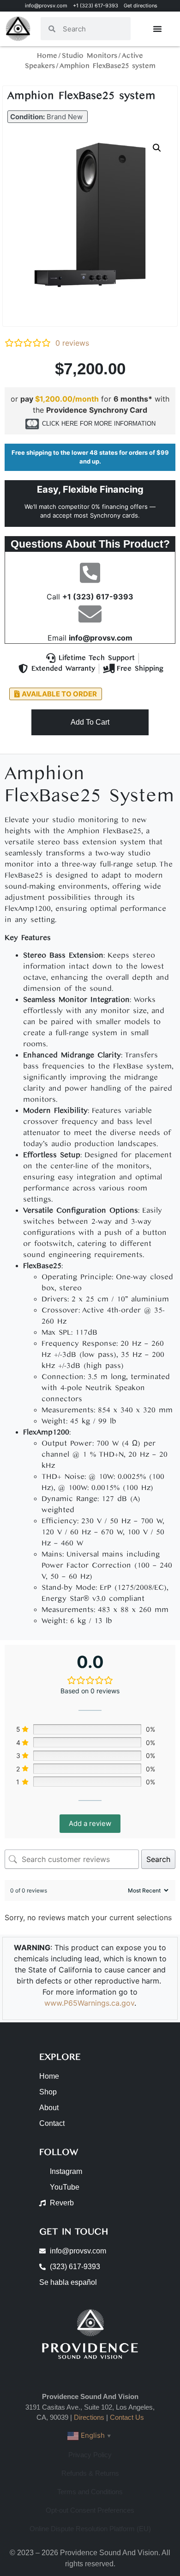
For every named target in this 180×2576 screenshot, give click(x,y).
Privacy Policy (90, 2455)
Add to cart (90, 722)
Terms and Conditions (90, 2492)
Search (158, 1859)
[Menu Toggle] (157, 29)
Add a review (90, 1823)
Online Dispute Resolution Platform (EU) (90, 2529)
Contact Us (127, 2417)
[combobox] (93, 29)
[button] (48, 117)
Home (47, 56)
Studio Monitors (90, 56)
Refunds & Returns (90, 2473)
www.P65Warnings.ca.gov (89, 2003)
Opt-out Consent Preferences (90, 2510)
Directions (89, 2417)
